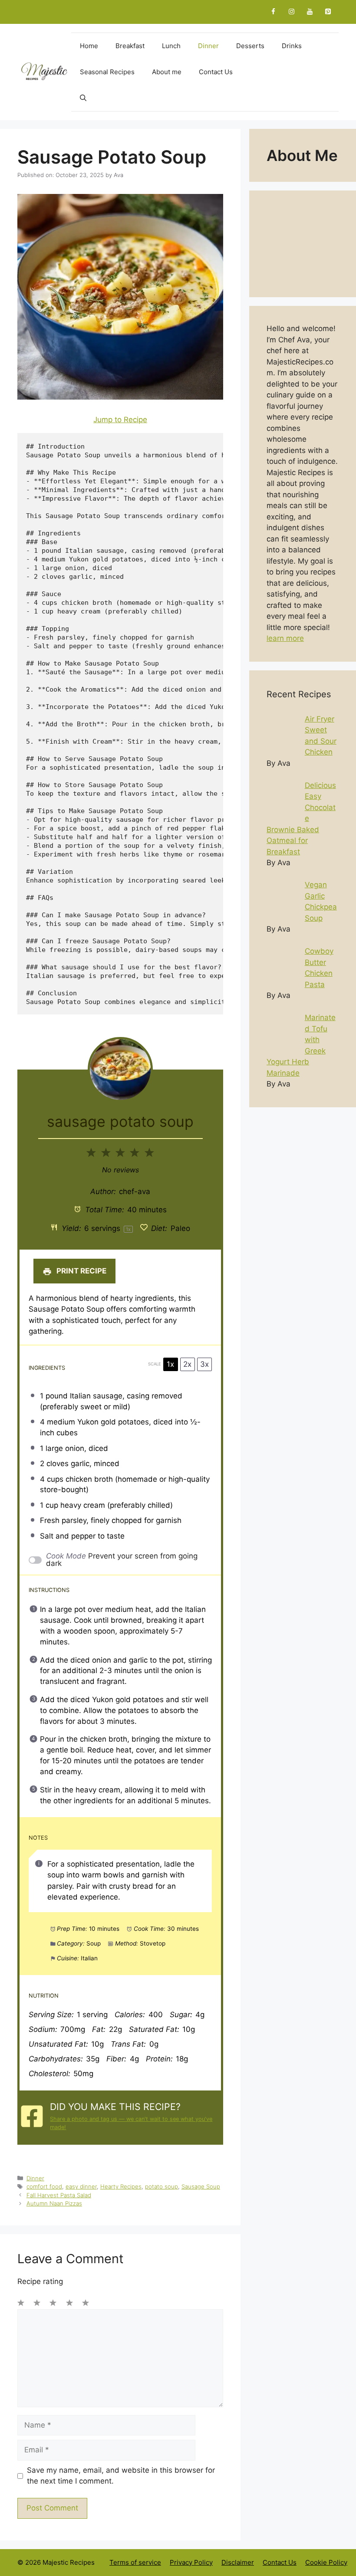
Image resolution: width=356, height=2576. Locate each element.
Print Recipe (81, 1271)
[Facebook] (273, 12)
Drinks (292, 46)
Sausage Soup (201, 2186)
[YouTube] (310, 12)
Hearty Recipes (121, 2186)
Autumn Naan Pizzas (54, 2203)
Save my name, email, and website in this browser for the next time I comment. (121, 2476)
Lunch (171, 46)
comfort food (44, 2186)
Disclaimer (238, 2562)
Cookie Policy (326, 2562)
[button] (83, 98)
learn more (285, 638)
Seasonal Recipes (107, 72)
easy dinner (81, 2186)
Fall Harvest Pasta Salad (59, 2195)
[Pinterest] (328, 12)
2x (187, 1364)
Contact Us (216, 72)
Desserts (250, 46)
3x (204, 1364)
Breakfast (130, 46)
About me (167, 72)
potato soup (162, 2186)
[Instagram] (291, 12)
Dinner (208, 46)
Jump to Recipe (120, 420)
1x (170, 1364)
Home (89, 46)
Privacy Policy (191, 2562)
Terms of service (135, 2562)
